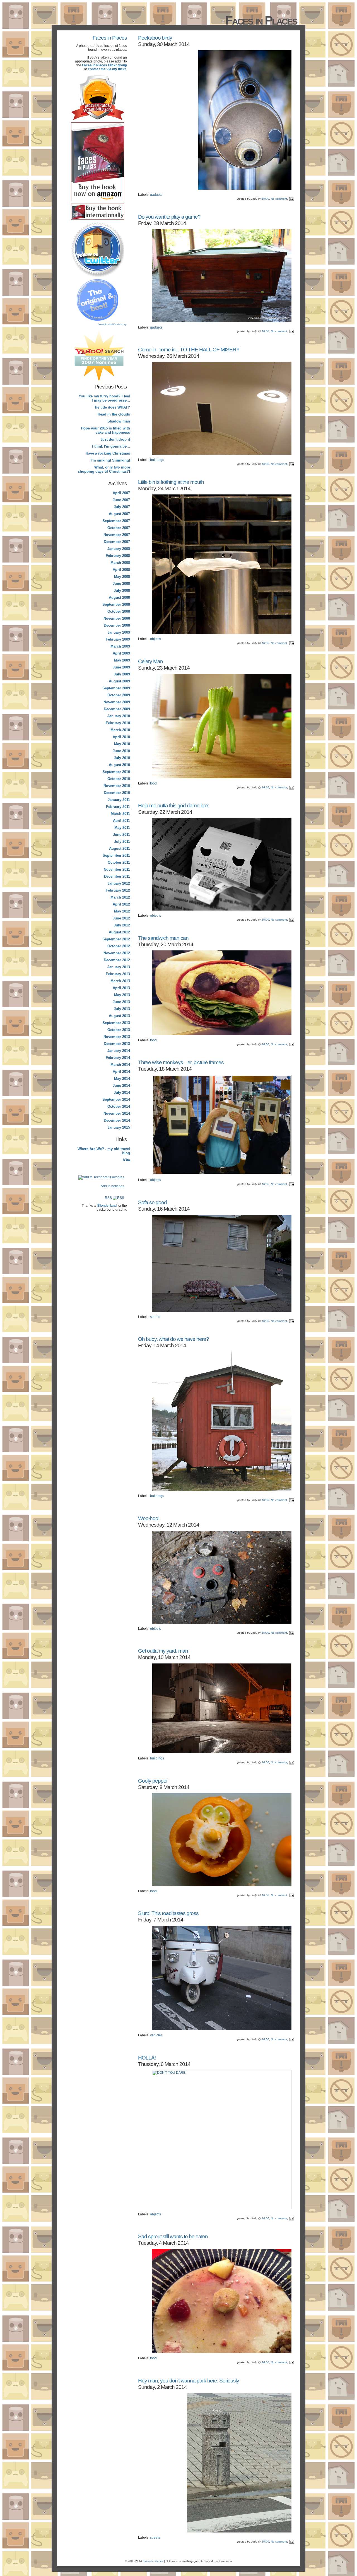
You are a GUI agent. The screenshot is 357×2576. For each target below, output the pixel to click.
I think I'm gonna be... (111, 446)
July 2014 (122, 1093)
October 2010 (119, 779)
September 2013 (116, 1023)
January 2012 (119, 883)
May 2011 (122, 828)
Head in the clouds (114, 414)
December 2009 (117, 709)
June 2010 (121, 751)
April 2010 (121, 737)
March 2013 (120, 981)
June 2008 (121, 584)
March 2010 (120, 730)
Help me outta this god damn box (173, 805)
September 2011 (116, 855)
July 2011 (122, 842)
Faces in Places (110, 38)
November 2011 (117, 869)
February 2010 (118, 723)
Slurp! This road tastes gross (168, 1913)
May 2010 (122, 744)
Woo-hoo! (149, 1518)
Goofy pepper (153, 1781)
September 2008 (116, 604)
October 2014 (119, 1106)
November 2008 (117, 618)
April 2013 (121, 988)
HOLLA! (147, 2058)
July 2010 (122, 758)
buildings (157, 460)
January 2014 (119, 1051)
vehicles (156, 2035)
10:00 (265, 199)
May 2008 (122, 577)
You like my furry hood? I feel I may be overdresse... (104, 398)
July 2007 (122, 507)
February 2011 (118, 807)
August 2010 (119, 765)
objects (155, 639)
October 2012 (119, 946)
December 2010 (117, 793)
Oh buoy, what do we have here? (173, 1339)
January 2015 (119, 1127)
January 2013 (119, 967)
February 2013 (118, 974)
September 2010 (116, 772)
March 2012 (120, 897)
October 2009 (119, 695)
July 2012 (122, 925)
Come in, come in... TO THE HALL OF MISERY (189, 349)
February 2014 (118, 1058)
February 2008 (118, 556)
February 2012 (118, 890)
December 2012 (117, 960)
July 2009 (122, 674)
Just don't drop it (115, 439)
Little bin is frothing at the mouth (171, 482)
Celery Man (150, 661)
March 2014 (120, 1065)
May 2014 (122, 1079)
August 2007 (119, 514)
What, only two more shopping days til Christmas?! (104, 469)
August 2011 (120, 848)
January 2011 (119, 800)
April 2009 (121, 653)
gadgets (156, 195)
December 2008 (117, 625)
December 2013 (117, 1044)
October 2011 (119, 862)
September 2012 (116, 939)
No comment (279, 199)
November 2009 (117, 702)
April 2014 (121, 1072)
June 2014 (121, 1086)
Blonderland (107, 1206)
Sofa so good (152, 1202)
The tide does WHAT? (111, 407)
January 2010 (119, 716)
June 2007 (121, 500)
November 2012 (117, 953)
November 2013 (117, 1037)
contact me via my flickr (107, 69)
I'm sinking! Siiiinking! (110, 460)
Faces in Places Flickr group (104, 65)
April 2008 (121, 570)
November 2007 (117, 535)
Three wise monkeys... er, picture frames (181, 1062)
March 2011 (120, 814)
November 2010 (117, 786)
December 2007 (117, 542)
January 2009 (119, 632)
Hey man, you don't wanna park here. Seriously (189, 2381)
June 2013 (121, 1002)
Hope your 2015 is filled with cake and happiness (105, 430)
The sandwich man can (163, 938)
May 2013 (122, 995)
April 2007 (121, 493)
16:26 (265, 787)
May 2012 (122, 911)
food (153, 783)
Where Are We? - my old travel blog (104, 1151)
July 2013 (122, 1009)
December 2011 (117, 876)
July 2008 (122, 591)
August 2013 (119, 1016)
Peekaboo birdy (155, 38)
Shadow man (119, 421)
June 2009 (121, 667)
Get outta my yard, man (163, 1651)
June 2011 (121, 835)
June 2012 (121, 918)
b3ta (126, 1160)
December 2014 (117, 1120)
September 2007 (116, 521)
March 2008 (120, 563)
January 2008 (119, 549)
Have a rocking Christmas (108, 453)
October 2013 (119, 1030)
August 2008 (119, 597)
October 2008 (119, 611)
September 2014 (116, 1099)
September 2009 (116, 688)
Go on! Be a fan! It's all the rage (112, 324)
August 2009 (119, 681)
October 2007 (119, 528)
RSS (109, 1198)
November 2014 (117, 1113)
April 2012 (121, 904)
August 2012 (119, 932)
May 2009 (122, 660)
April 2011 (121, 821)
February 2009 (118, 639)
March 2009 (120, 646)
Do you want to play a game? (169, 217)
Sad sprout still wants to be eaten (173, 2236)
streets (155, 1317)
